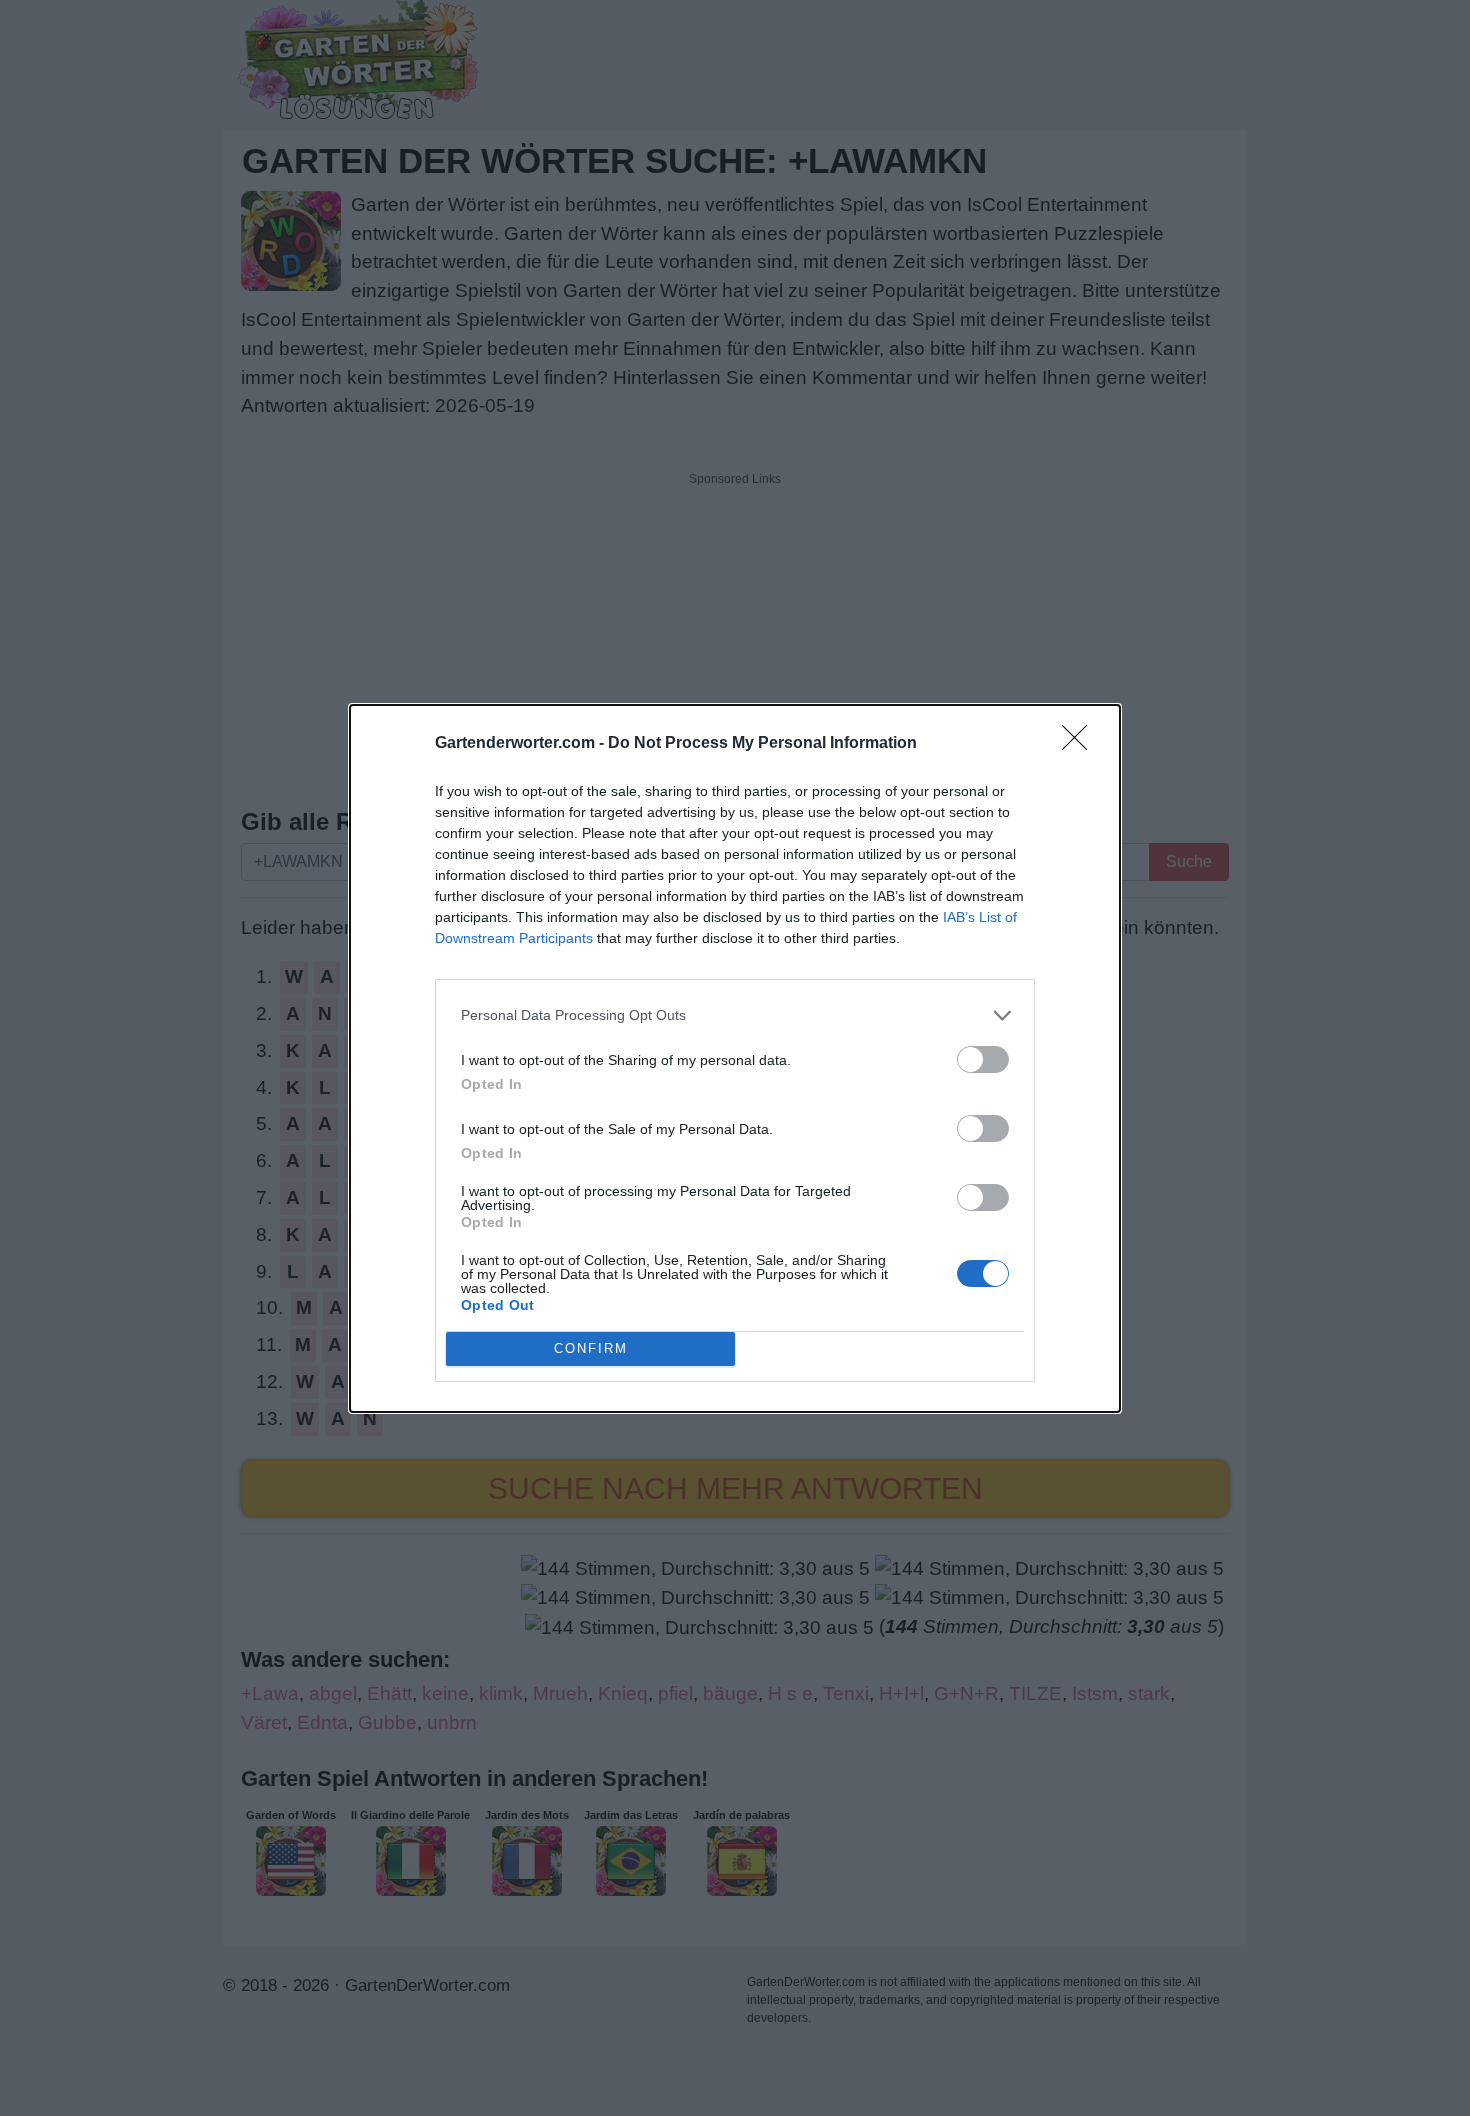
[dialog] (735, 1058)
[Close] (1081, 744)
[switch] (983, 1059)
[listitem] (735, 1015)
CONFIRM (591, 1348)
